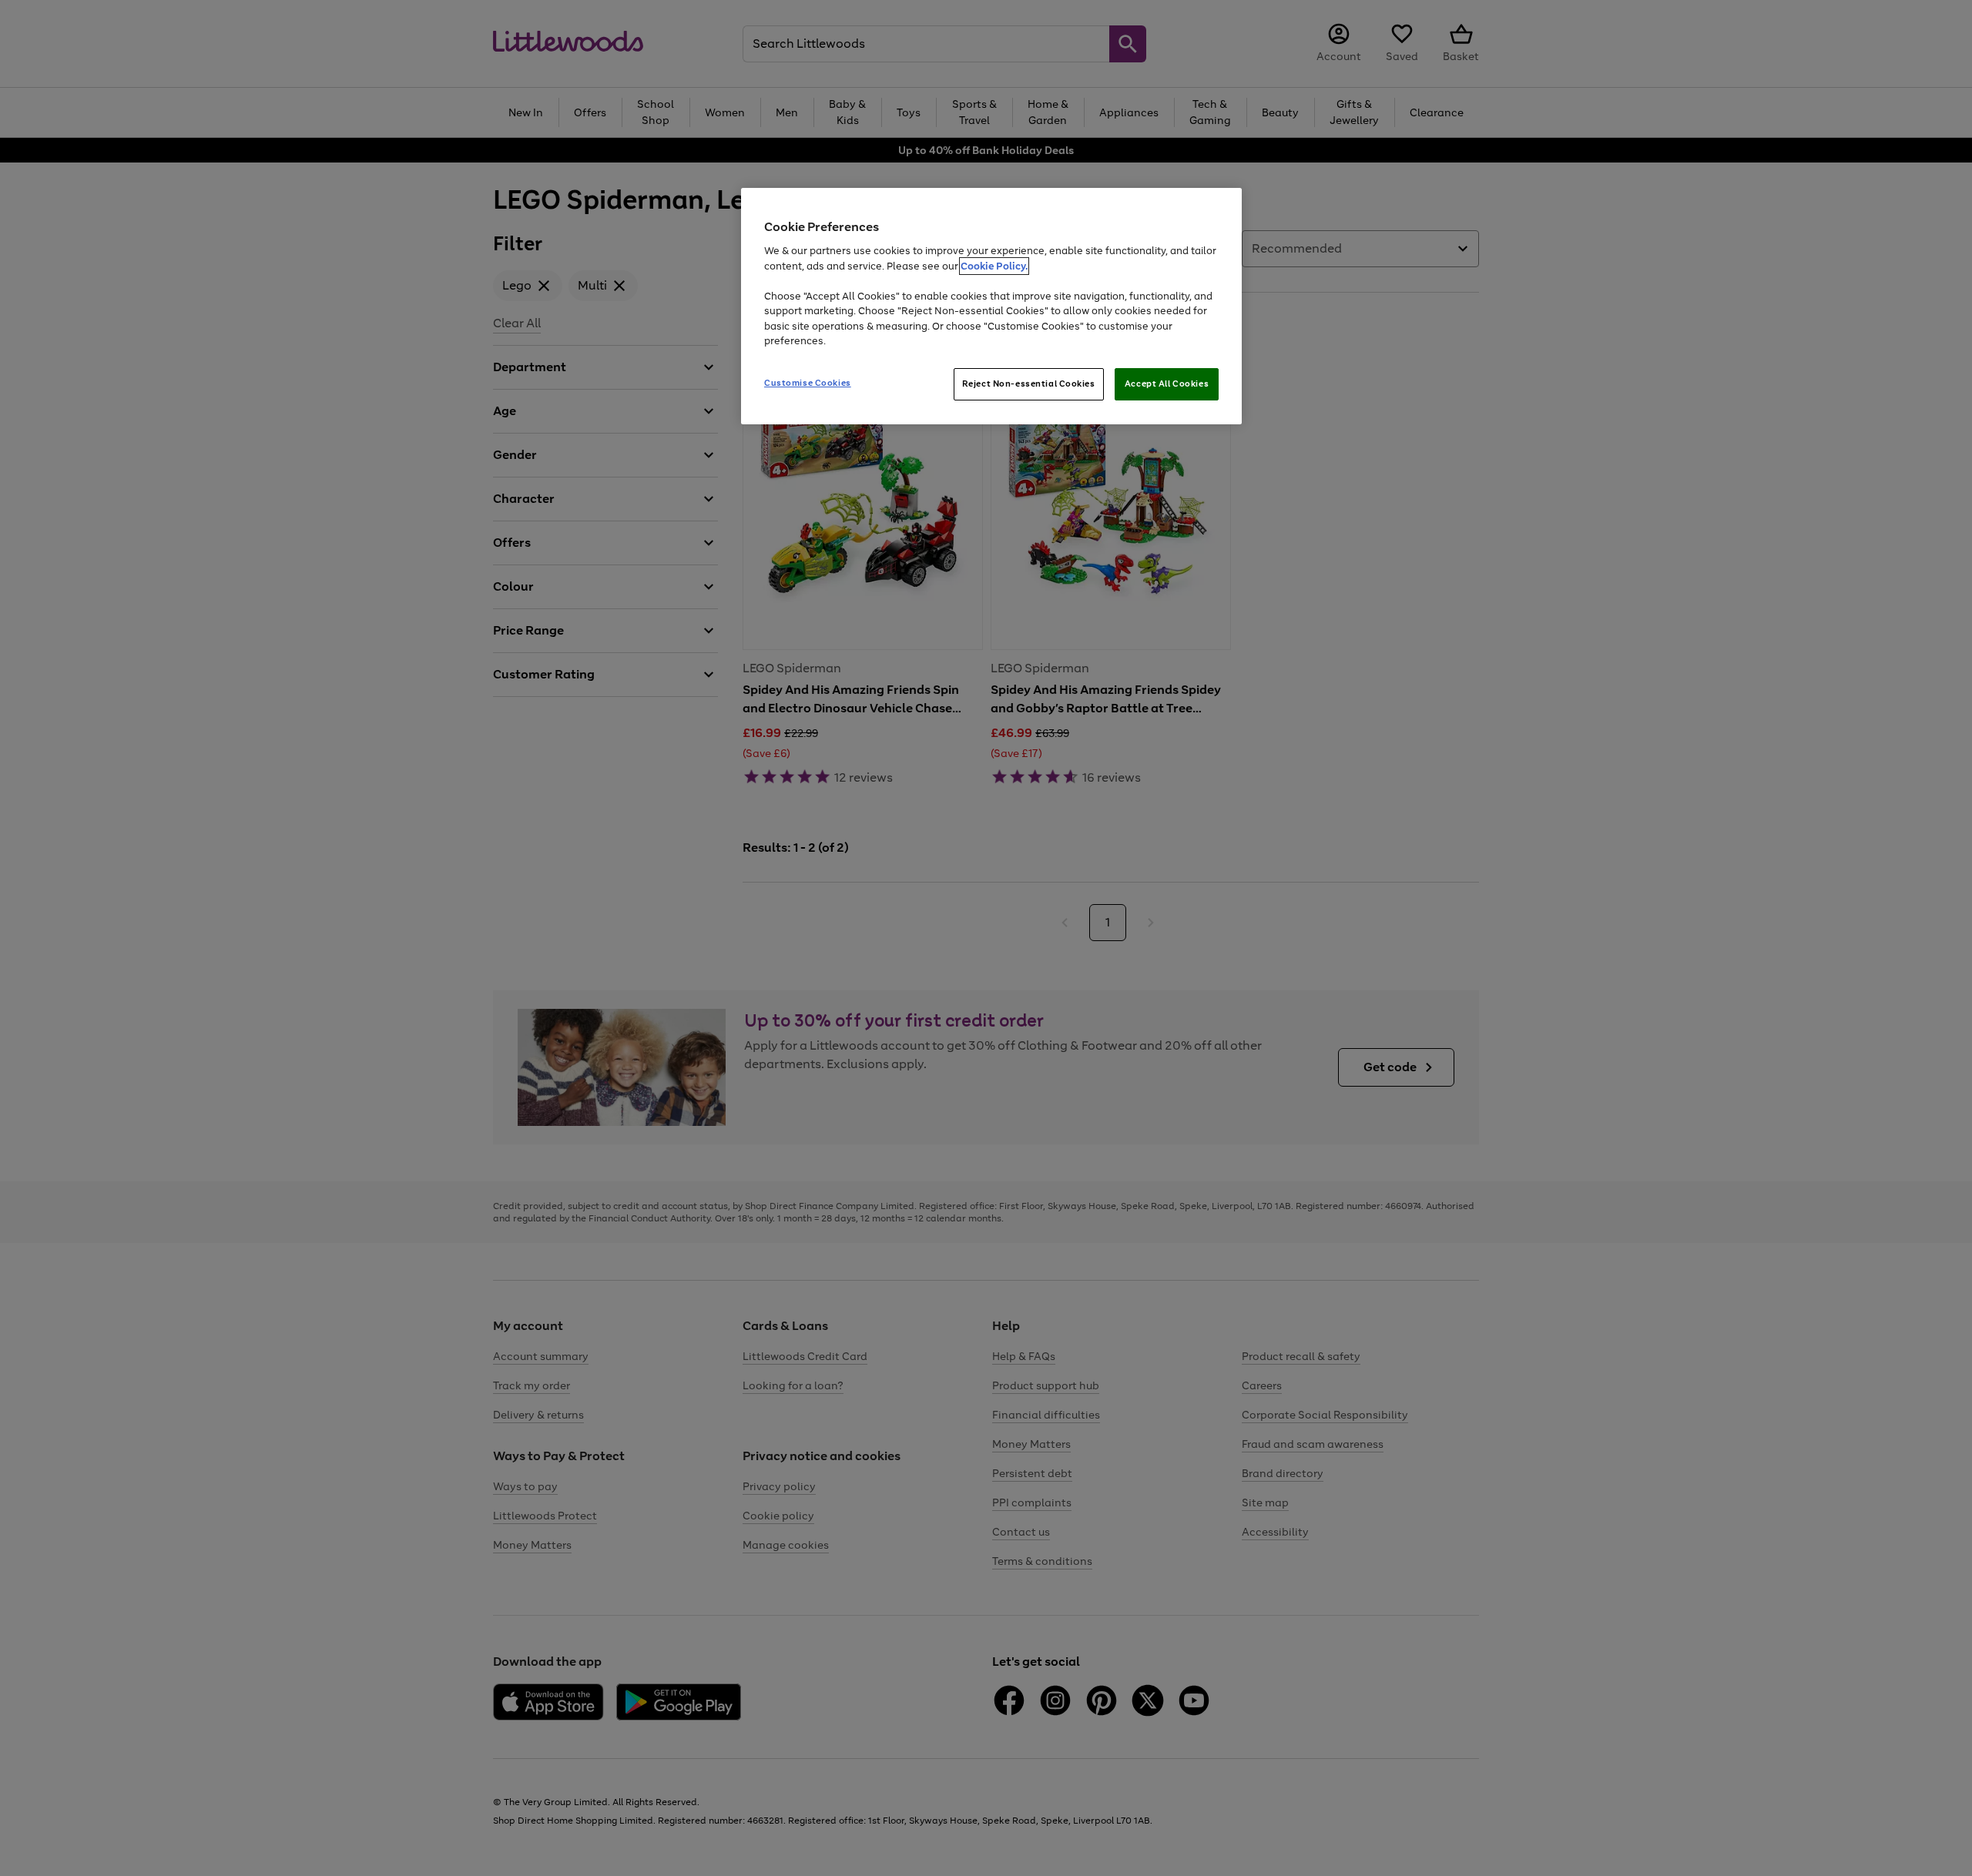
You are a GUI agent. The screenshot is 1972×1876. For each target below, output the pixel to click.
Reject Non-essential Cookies (1029, 384)
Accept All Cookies (1167, 384)
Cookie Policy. (994, 266)
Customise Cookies (808, 383)
